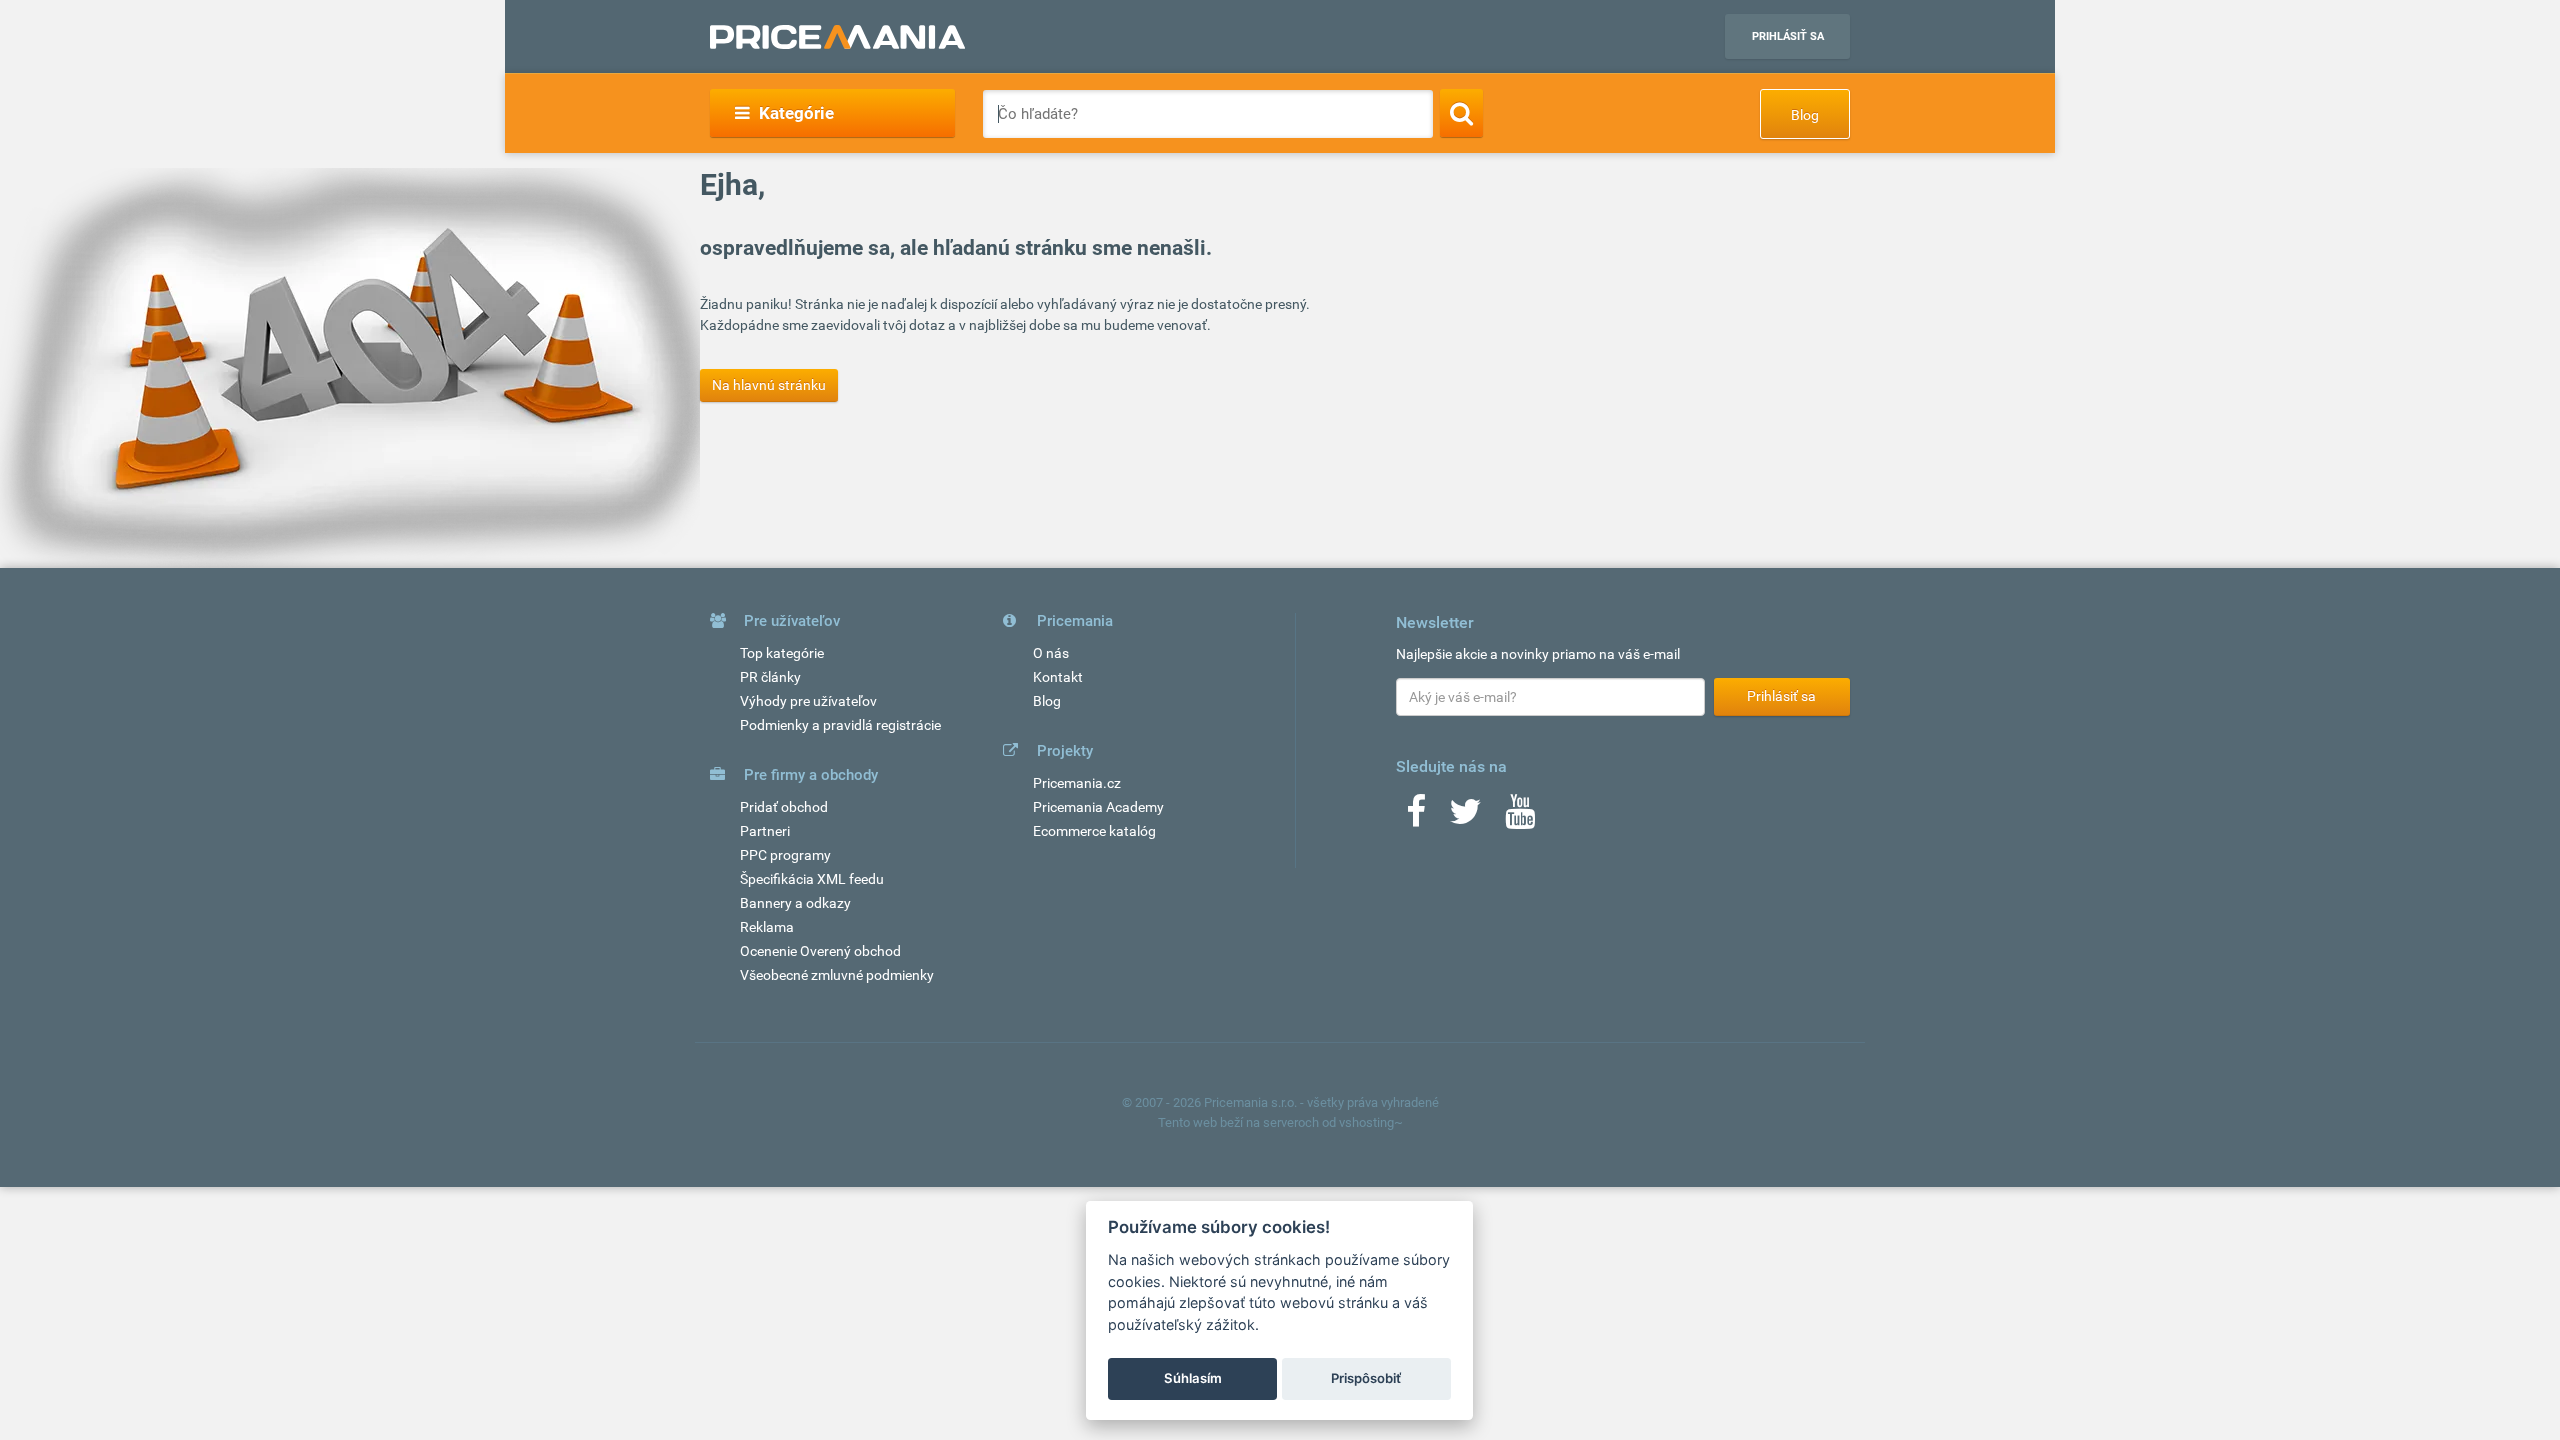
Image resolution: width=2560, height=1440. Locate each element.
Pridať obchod (784, 807)
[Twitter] (1465, 818)
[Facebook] (1416, 818)
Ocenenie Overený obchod (820, 951)
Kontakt (1058, 677)
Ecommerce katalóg (1094, 831)
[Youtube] (1520, 818)
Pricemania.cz (1077, 783)
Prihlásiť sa (1788, 36)
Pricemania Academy (1098, 807)
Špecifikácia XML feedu (812, 879)
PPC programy (785, 855)
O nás (1051, 653)
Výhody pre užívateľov (808, 701)
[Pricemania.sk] (837, 37)
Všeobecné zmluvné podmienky (837, 975)
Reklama (767, 927)
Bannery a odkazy (795, 903)
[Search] (1461, 113)
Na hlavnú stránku (769, 385)
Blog (1805, 115)
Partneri (765, 831)
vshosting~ (1371, 1122)
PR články (770, 677)
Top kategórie (782, 653)
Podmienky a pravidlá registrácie (840, 725)
